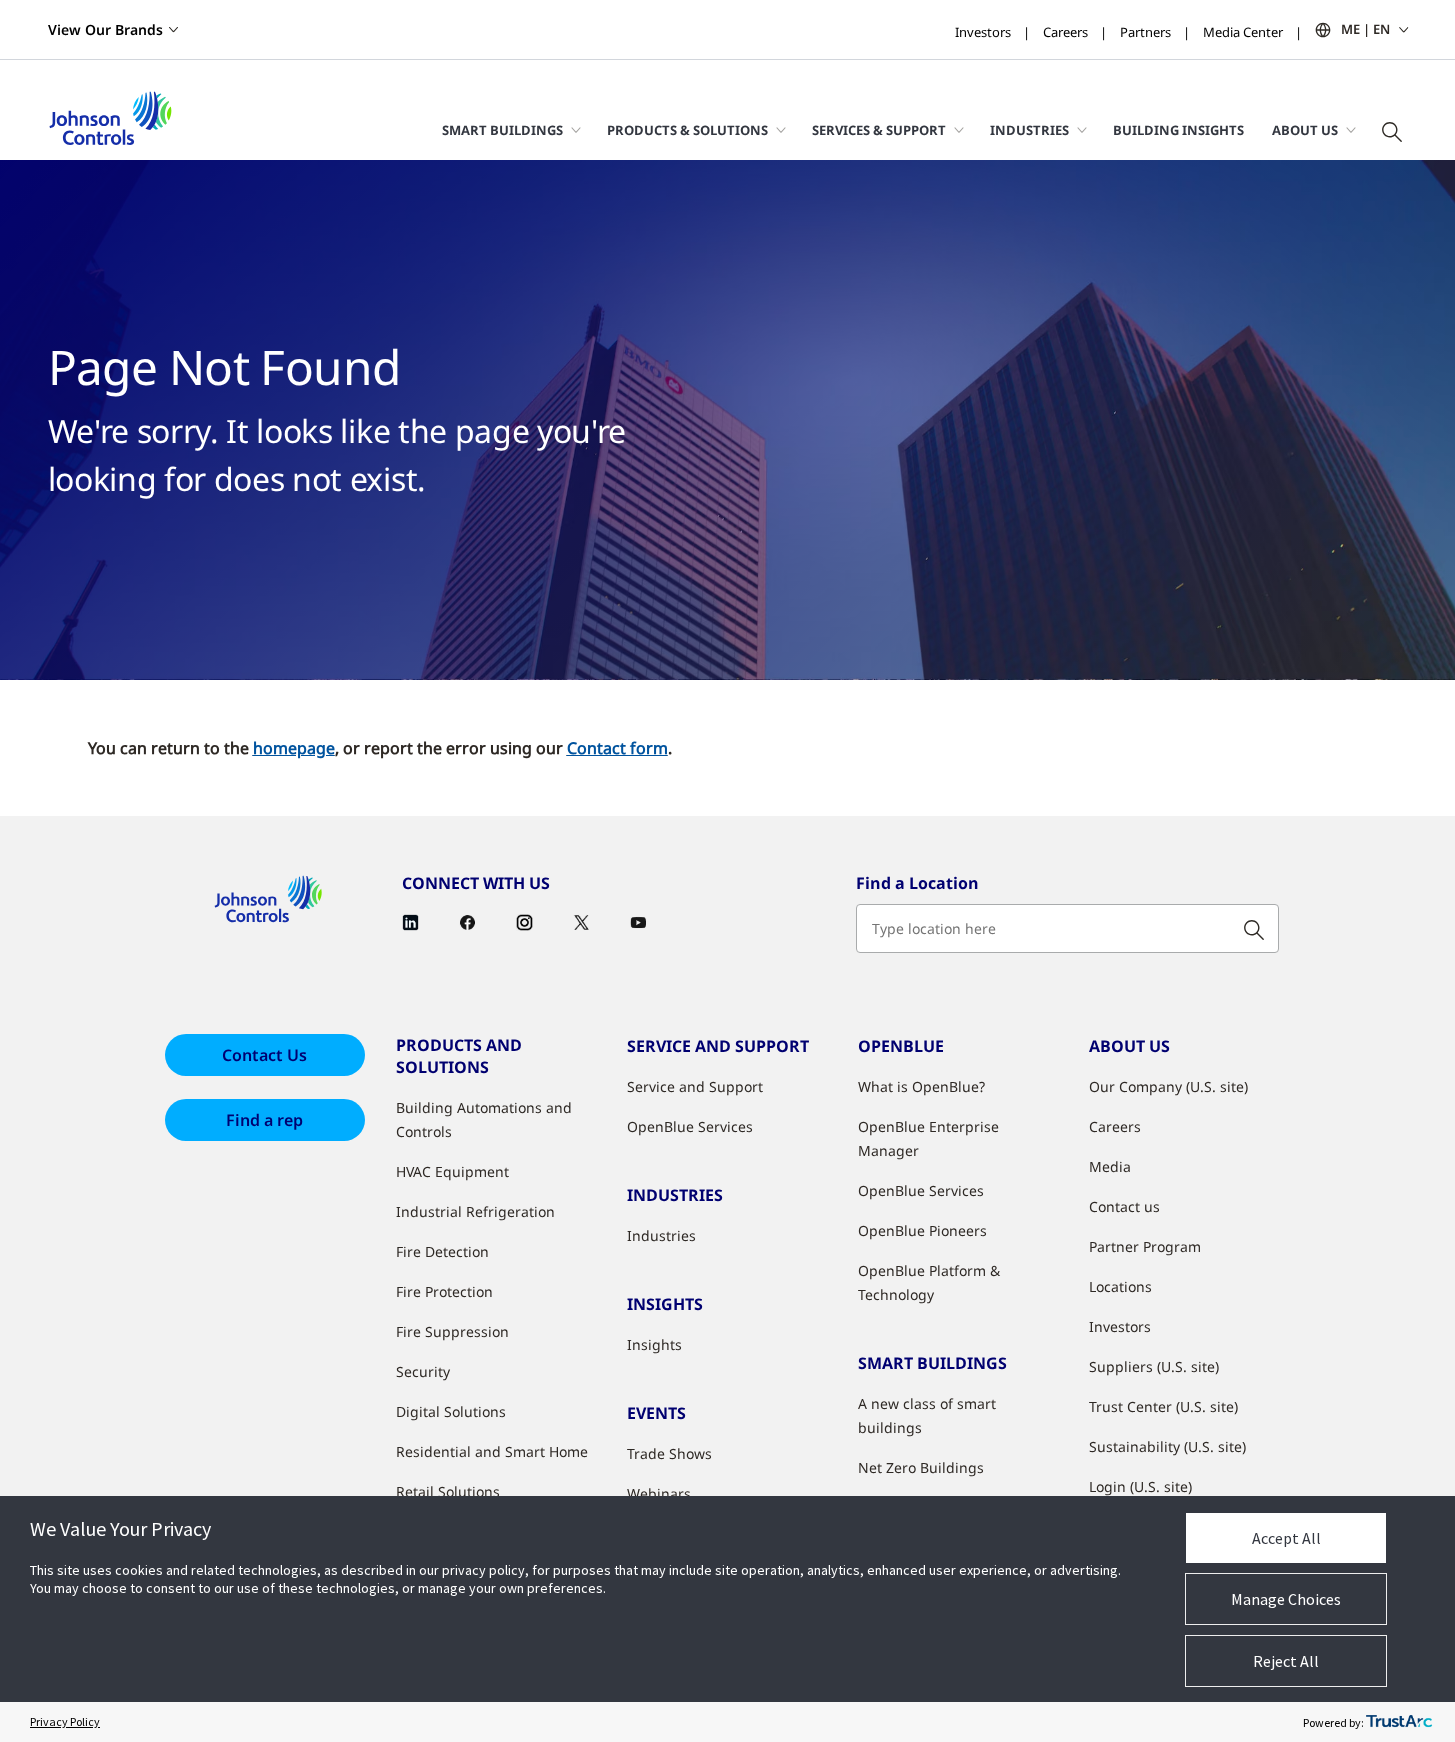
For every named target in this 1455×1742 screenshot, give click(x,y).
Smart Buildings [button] (502, 130)
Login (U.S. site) (1140, 1486)
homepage (294, 748)
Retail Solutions (448, 1491)
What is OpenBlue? (921, 1086)
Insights (654, 1344)
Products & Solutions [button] (687, 130)
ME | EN (1365, 29)
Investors (983, 32)
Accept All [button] (1286, 1538)
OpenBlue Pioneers (922, 1230)
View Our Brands (105, 29)
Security (423, 1371)
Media (1110, 1166)
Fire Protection (444, 1291)
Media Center (1243, 32)
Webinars (659, 1493)
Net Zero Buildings (921, 1467)
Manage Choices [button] (1286, 1599)
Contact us (1124, 1206)
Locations (1120, 1286)
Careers (1065, 32)
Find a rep (264, 1120)
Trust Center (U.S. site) (1163, 1406)
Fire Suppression (452, 1331)
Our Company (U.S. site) (1168, 1086)
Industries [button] (1029, 130)
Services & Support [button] (879, 130)
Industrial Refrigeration (475, 1211)
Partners (1145, 32)
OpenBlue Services (690, 1126)
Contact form (617, 748)
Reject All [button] (1286, 1661)
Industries (661, 1235)
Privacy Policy (65, 1721)
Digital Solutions (451, 1411)
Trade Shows (669, 1453)
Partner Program (1145, 1246)
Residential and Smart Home (492, 1451)
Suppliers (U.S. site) (1154, 1366)
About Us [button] (1305, 130)
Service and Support (695, 1086)
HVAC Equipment (452, 1171)
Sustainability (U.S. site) (1167, 1446)
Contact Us (264, 1055)
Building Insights (1178, 130)
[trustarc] (1399, 1722)
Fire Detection (442, 1251)
